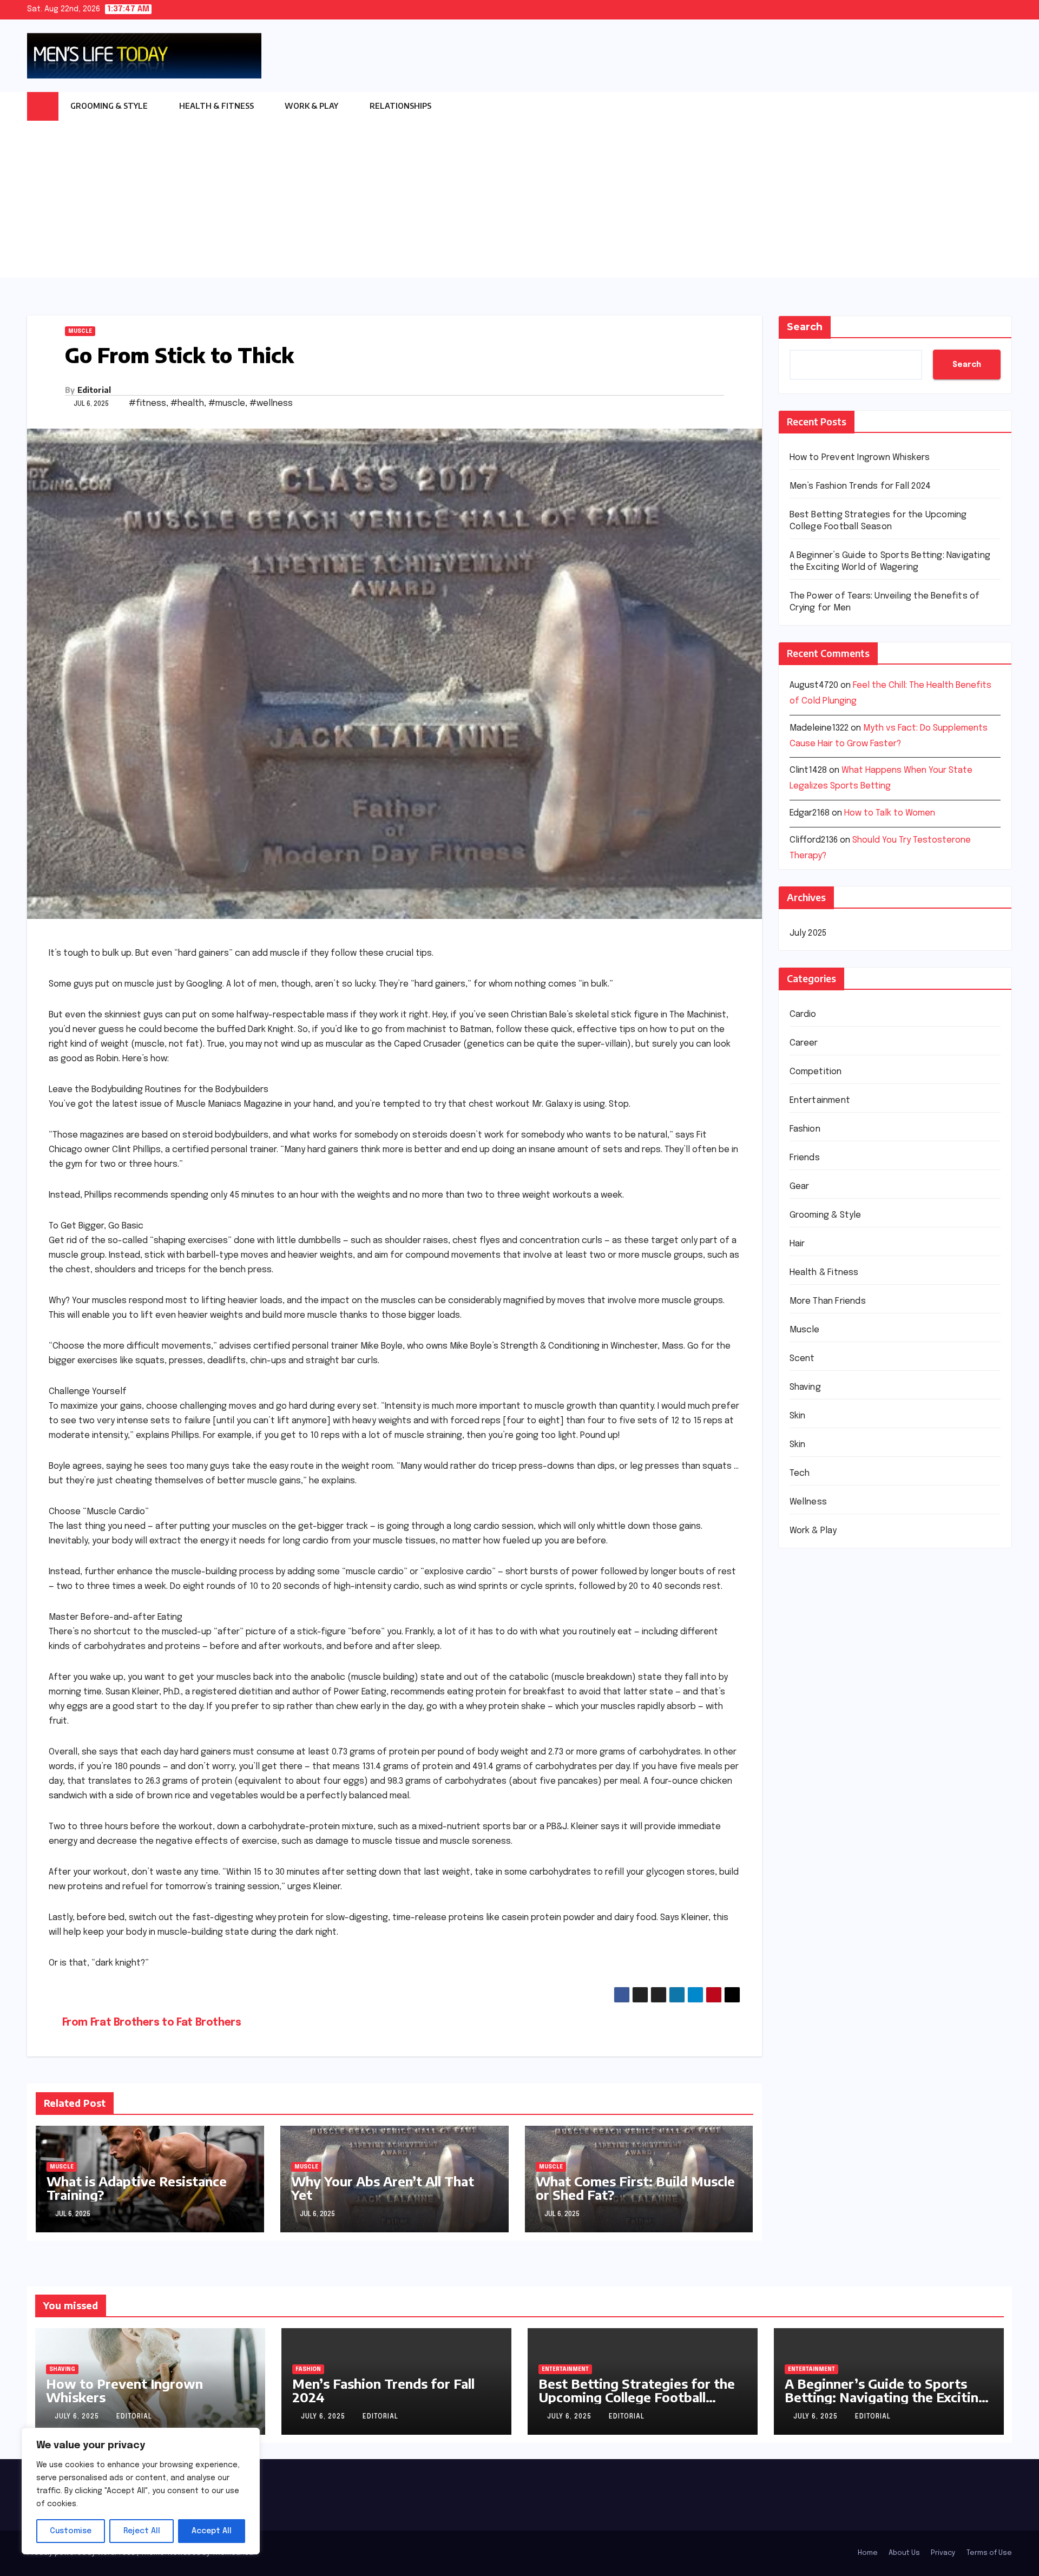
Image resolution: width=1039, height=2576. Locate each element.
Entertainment (820, 1100)
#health (187, 403)
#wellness (271, 403)
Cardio (803, 1014)
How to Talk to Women (890, 813)
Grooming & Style (110, 106)
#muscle (227, 403)
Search (805, 327)
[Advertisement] (519, 202)
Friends (805, 1158)
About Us (904, 2553)
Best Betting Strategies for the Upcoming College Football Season (637, 2397)
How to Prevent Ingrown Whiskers (860, 458)
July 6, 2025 (78, 2417)
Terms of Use (989, 2553)
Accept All (212, 2531)
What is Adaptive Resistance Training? (137, 2188)
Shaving (805, 1387)
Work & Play (312, 106)
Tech (800, 1473)
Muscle (80, 331)
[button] (1004, 106)
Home (868, 2553)
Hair (797, 1244)
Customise (71, 2531)
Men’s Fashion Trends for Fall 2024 (860, 486)
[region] (141, 2491)
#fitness (147, 403)
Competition (816, 1072)
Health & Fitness (217, 106)
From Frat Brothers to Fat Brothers (152, 2023)
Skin (798, 1416)
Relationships (401, 106)
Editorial (94, 390)
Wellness (808, 1502)
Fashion (805, 1129)
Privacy (943, 2553)
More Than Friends (828, 1301)
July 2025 (808, 933)
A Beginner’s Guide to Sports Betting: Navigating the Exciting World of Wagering (886, 2397)
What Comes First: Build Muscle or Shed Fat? (635, 2188)
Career (804, 1043)
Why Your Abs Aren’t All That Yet (383, 2188)
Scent (802, 1359)
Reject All (142, 2531)
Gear (800, 1187)
